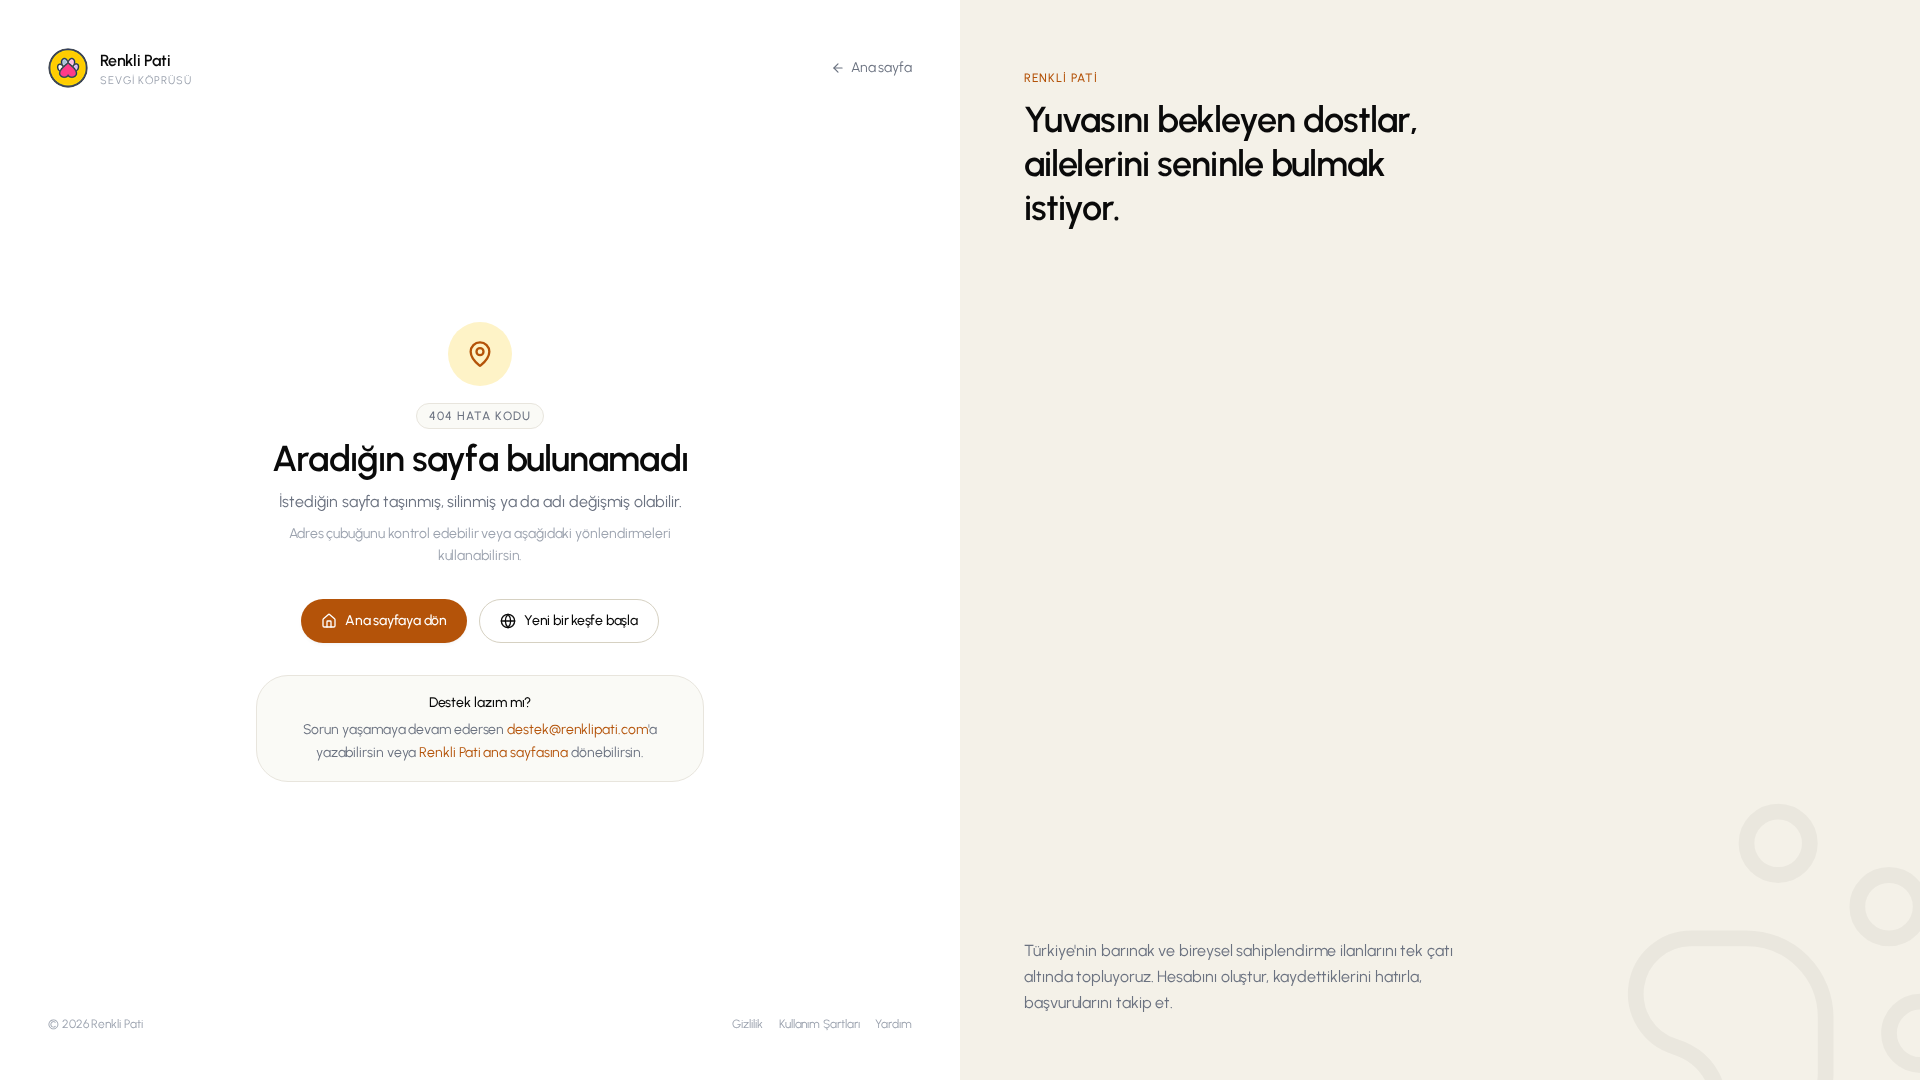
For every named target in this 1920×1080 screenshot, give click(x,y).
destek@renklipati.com (577, 729)
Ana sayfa (881, 67)
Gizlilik (747, 1024)
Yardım (893, 1024)
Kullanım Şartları (819, 1024)
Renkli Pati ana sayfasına (493, 752)
